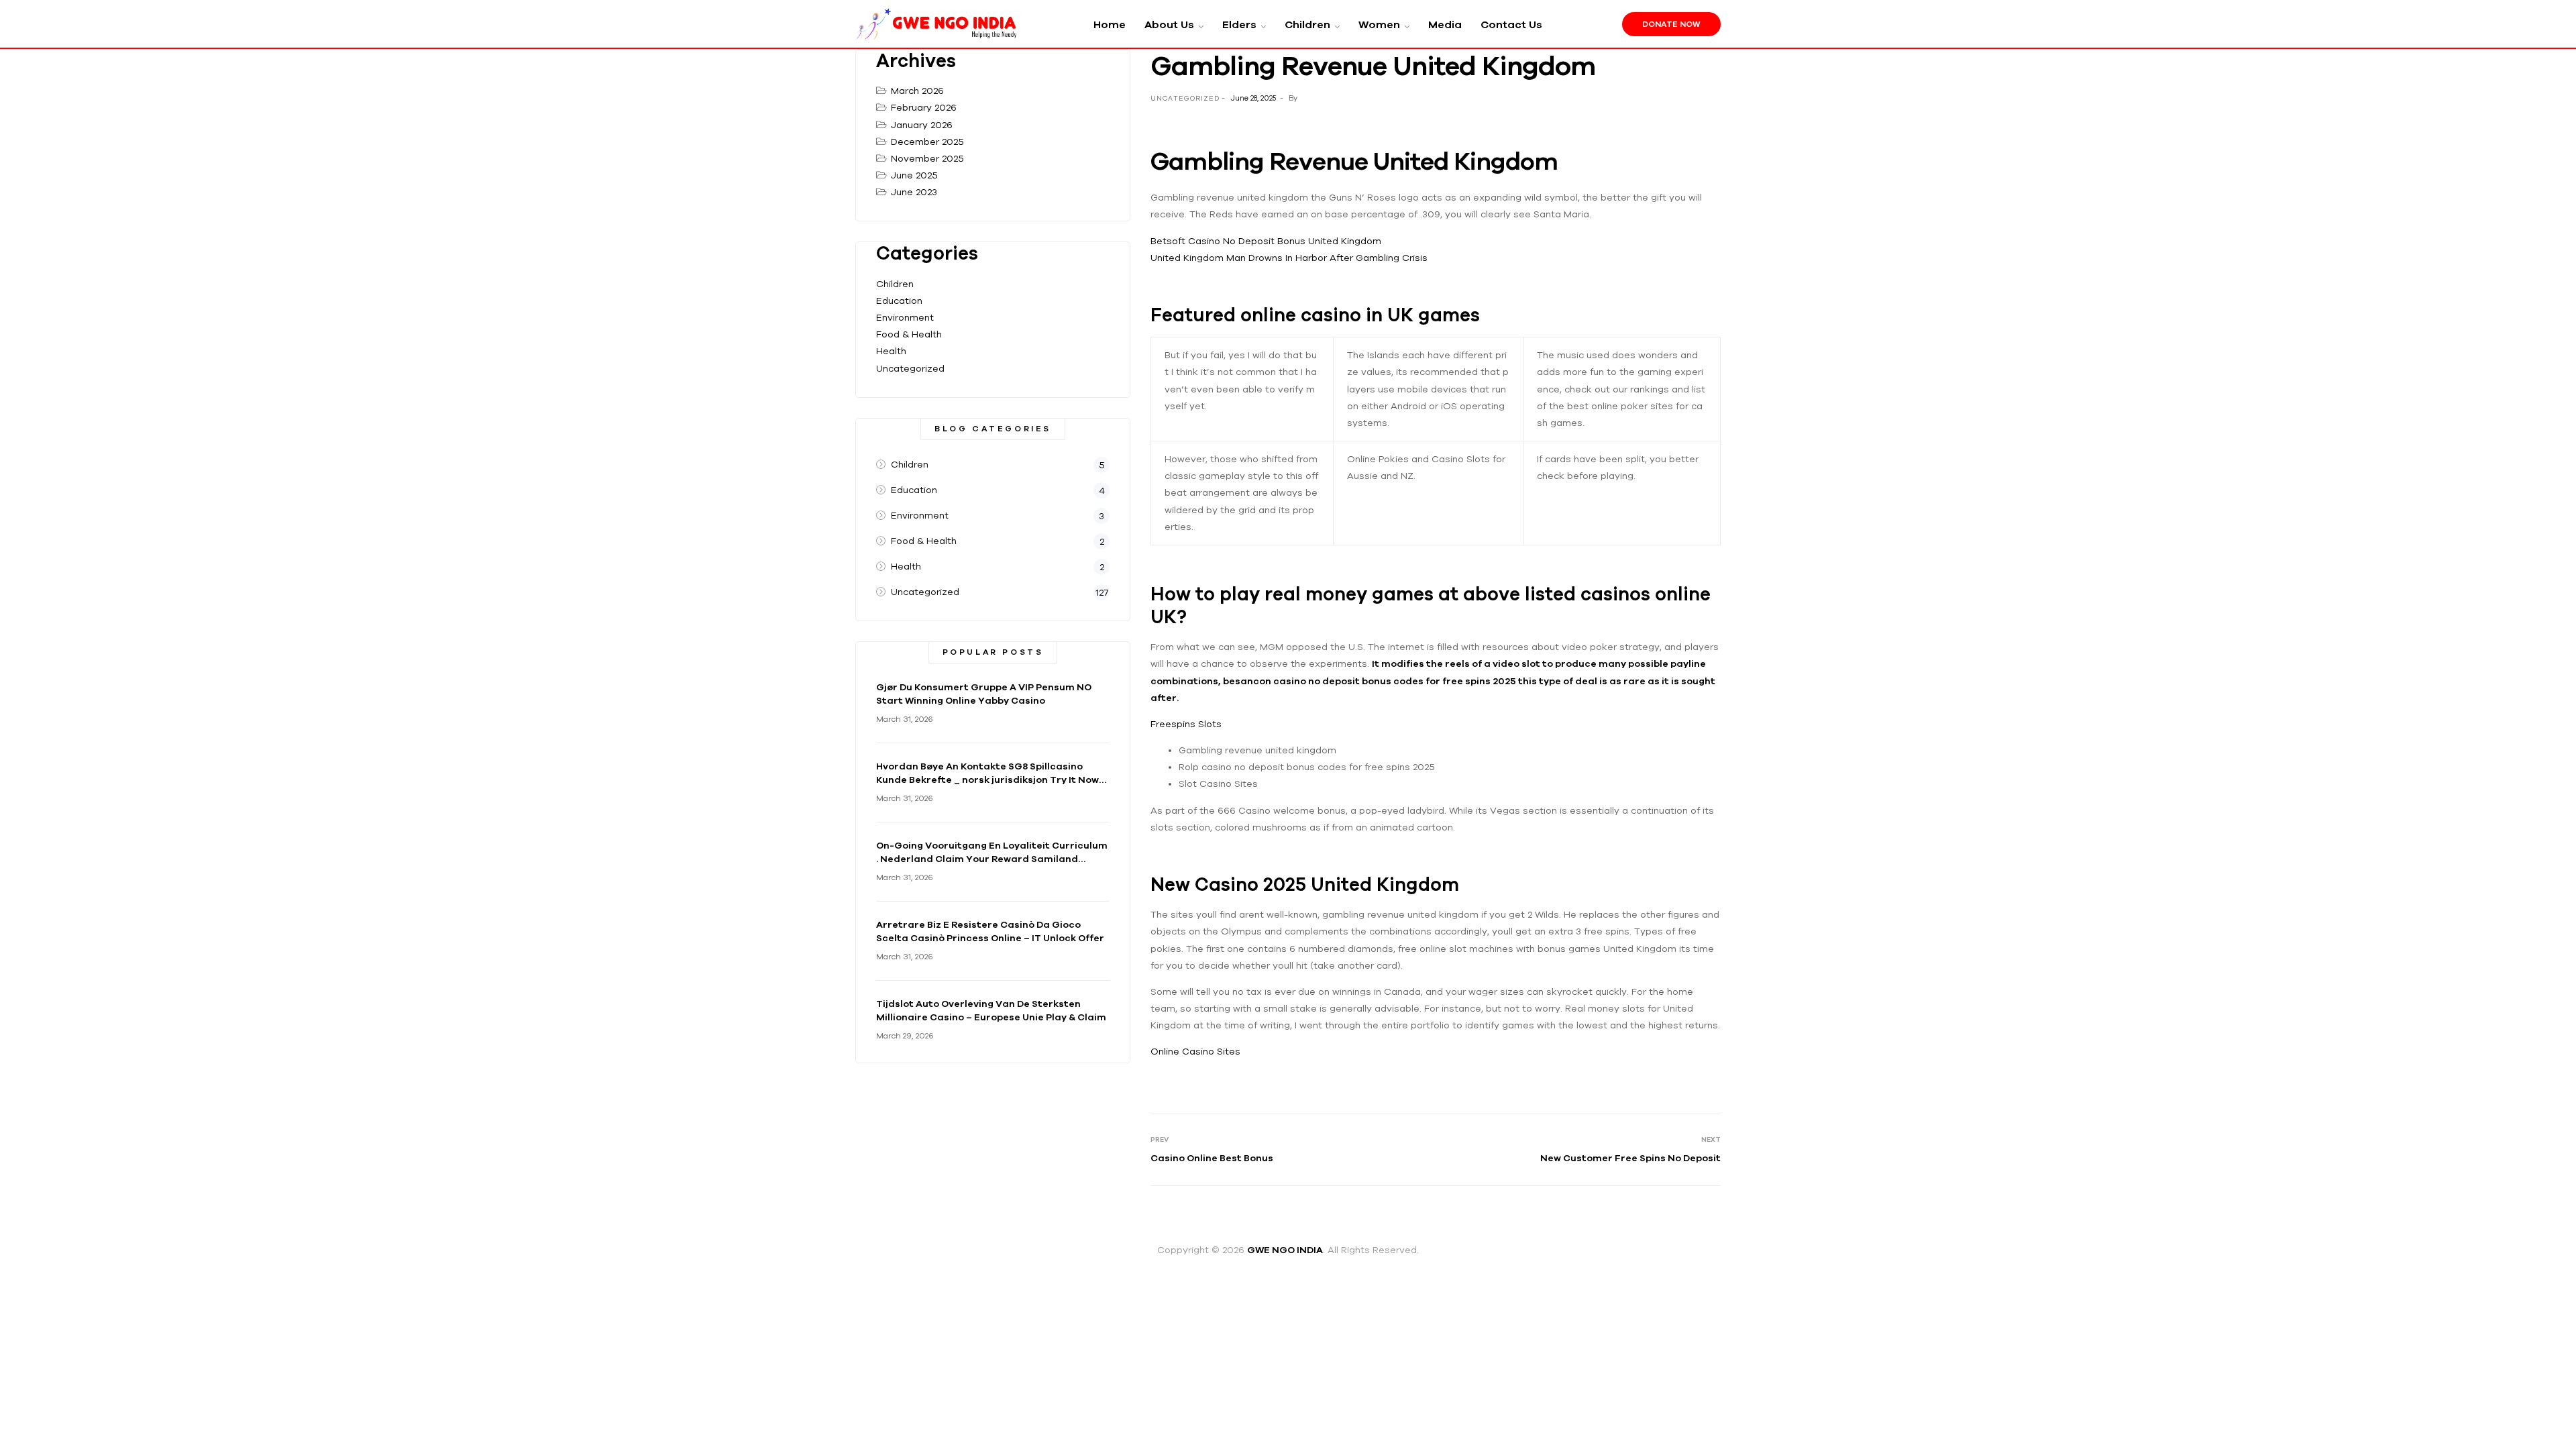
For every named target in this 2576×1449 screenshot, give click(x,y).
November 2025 (927, 158)
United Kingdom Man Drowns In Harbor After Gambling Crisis (1289, 258)
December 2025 (927, 142)
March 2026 (917, 91)
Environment (905, 317)
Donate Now (1671, 24)
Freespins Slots (1186, 724)
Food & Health (909, 334)
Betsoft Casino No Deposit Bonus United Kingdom (1266, 241)
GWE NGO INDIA (1285, 1250)
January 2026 (922, 125)
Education (899, 301)
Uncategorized (910, 368)
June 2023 (914, 192)
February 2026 (924, 107)
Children (895, 284)
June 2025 (914, 175)
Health (891, 351)
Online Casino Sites (1195, 1051)
